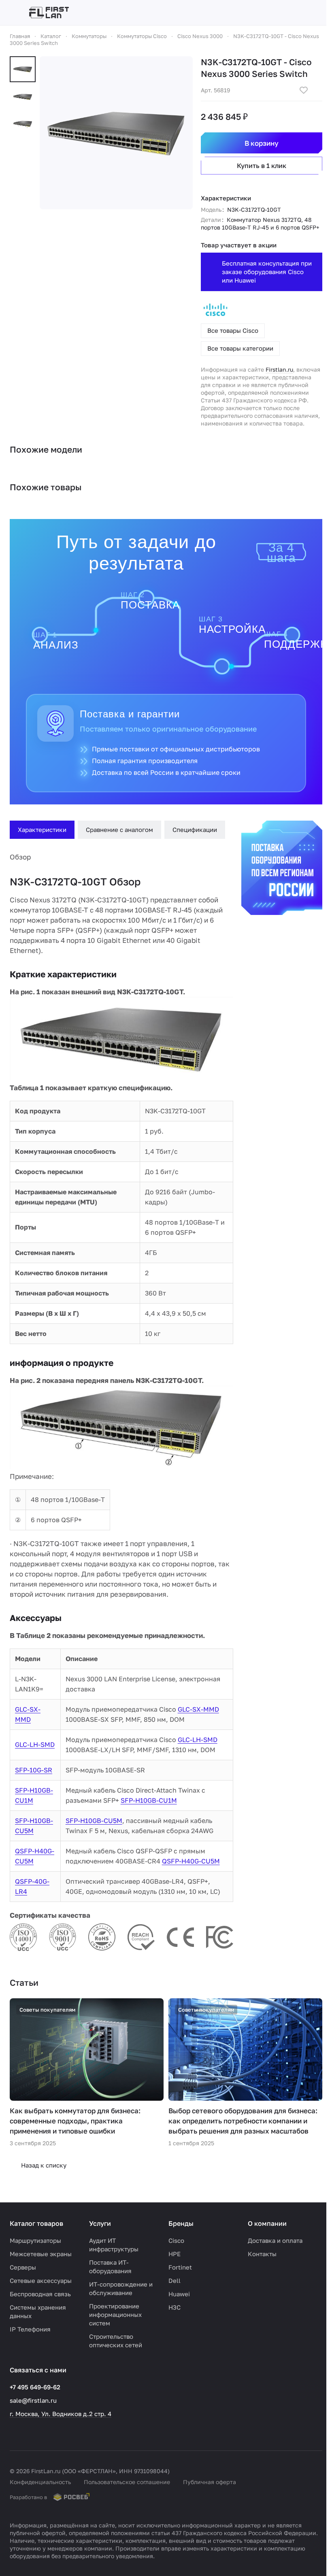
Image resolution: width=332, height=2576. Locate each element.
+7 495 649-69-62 (35, 2387)
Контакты (258, 2254)
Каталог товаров (36, 2223)
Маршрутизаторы (35, 2240)
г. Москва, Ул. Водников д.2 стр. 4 (61, 2414)
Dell (172, 2280)
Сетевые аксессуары (41, 2280)
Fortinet (177, 2267)
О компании (263, 2223)
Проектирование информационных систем (114, 2314)
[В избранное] (298, 90)
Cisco (173, 2240)
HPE (172, 2254)
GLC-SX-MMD (198, 1705)
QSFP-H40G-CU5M (190, 1857)
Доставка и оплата (271, 2240)
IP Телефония (30, 2329)
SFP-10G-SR (34, 1766)
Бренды (178, 2223)
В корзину (256, 143)
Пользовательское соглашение (127, 2482)
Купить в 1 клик (256, 166)
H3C (172, 2307)
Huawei (176, 2294)
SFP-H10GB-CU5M (93, 1816)
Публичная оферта (210, 2482)
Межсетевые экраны (41, 2254)
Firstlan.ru (274, 369)
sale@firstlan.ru (33, 2400)
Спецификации (195, 830)
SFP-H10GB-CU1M (148, 1796)
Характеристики (42, 830)
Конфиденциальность (40, 2482)
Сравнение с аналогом (119, 830)
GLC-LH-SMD (35, 1740)
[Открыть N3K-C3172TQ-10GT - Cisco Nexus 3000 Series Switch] (113, 130)
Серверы (23, 2267)
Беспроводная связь (40, 2294)
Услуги (99, 2223)
